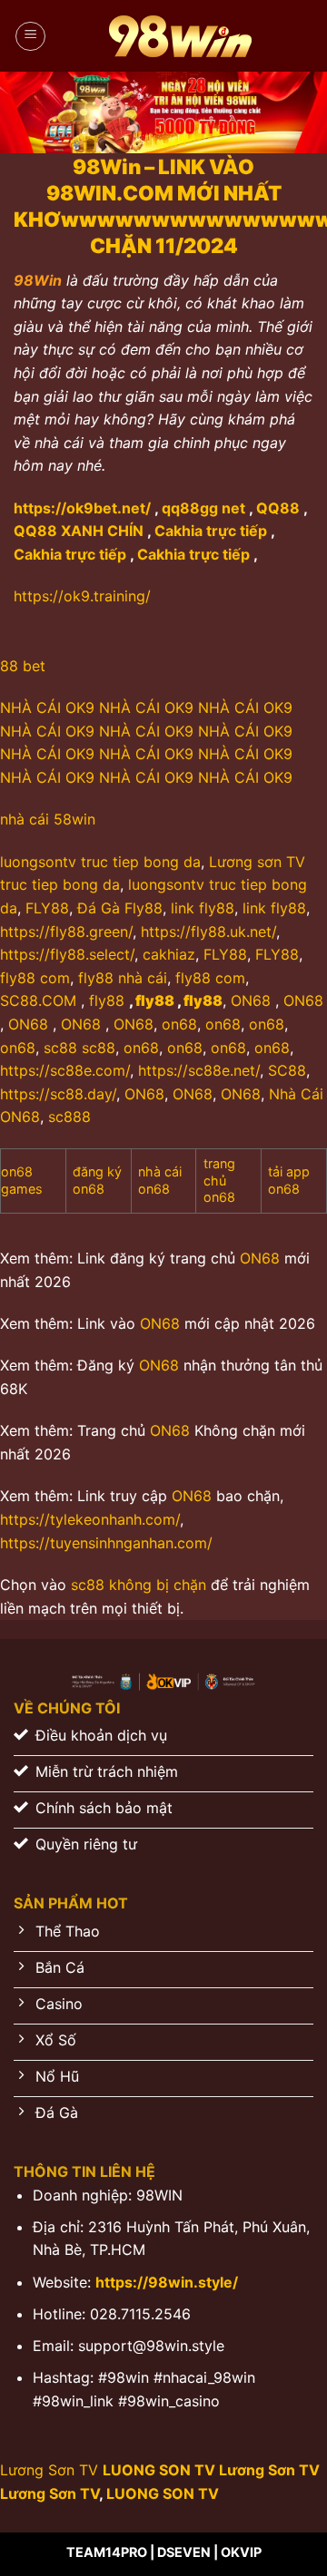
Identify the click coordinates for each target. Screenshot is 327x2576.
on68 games (22, 1180)
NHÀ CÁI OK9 (47, 707)
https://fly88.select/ (67, 954)
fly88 (107, 1000)
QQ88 (278, 508)
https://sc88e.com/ (65, 1070)
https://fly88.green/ (66, 932)
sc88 (60, 1048)
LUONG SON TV (159, 2470)
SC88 (285, 1070)
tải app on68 (289, 1180)
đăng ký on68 (97, 1180)
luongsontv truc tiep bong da (100, 862)
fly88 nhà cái (123, 978)
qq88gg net (203, 508)
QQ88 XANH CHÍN (79, 531)
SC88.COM (38, 1000)
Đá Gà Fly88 (120, 908)
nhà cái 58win (48, 819)
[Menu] (30, 36)
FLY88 (47, 908)
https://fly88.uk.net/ (208, 932)
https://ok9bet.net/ (82, 508)
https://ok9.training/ (82, 596)
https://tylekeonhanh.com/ (90, 1519)
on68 (179, 1024)
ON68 (251, 1000)
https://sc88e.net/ (199, 1070)
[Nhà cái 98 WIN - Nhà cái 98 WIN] (180, 36)
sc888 (69, 1117)
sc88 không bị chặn (139, 1585)
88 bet (25, 666)
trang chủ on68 (219, 1180)
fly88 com (35, 978)
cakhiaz (169, 954)
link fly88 (203, 908)
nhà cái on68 (160, 1180)
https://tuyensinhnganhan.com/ (106, 1543)
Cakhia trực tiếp (211, 531)
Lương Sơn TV (49, 2470)
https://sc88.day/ (58, 1094)
